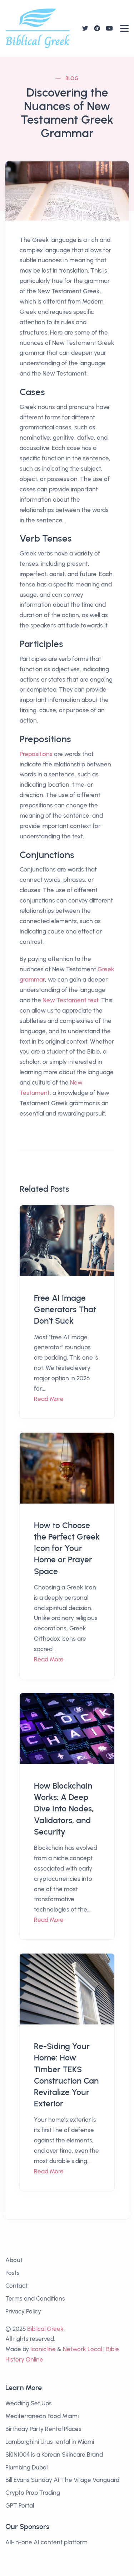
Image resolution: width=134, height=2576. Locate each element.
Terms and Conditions (35, 2298)
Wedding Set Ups (29, 2403)
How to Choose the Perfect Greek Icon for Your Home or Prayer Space (67, 1548)
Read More (49, 1399)
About (14, 2260)
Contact (16, 2286)
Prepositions (36, 754)
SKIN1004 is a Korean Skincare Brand (54, 2455)
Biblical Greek (45, 2329)
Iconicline (43, 2349)
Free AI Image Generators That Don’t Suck (65, 1309)
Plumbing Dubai (26, 2467)
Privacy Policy (23, 2311)
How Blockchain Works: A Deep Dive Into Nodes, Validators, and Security (64, 1809)
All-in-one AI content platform (46, 2542)
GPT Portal (20, 2505)
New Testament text (71, 1000)
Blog (72, 79)
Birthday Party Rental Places (43, 2429)
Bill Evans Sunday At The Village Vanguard (62, 2480)
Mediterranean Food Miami (42, 2416)
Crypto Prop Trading (33, 2493)
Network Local (82, 2349)
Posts (13, 2273)
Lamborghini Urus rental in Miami (50, 2442)
